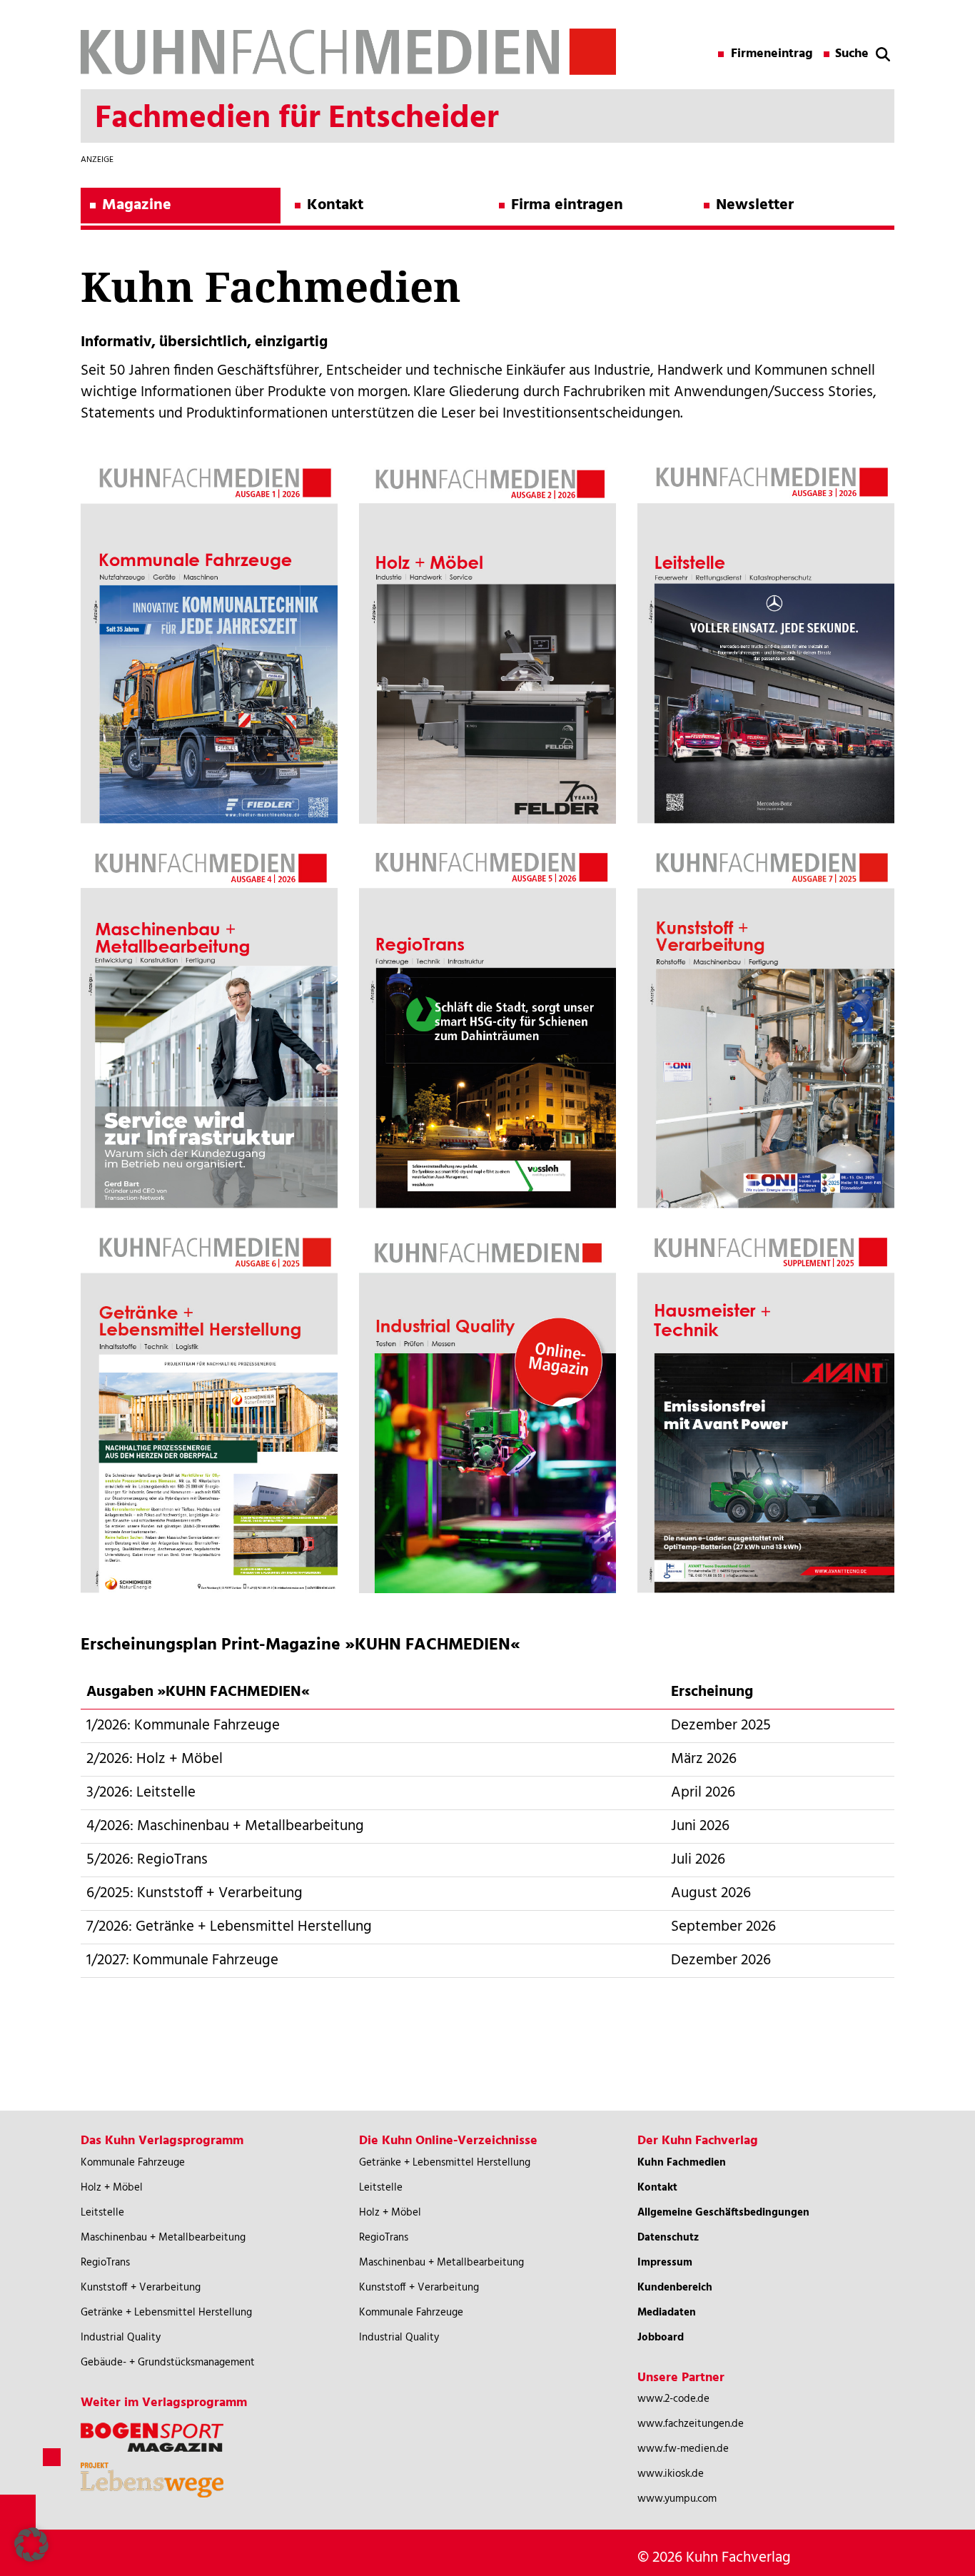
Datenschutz (668, 2238)
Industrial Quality (121, 2338)
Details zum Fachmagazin (209, 718)
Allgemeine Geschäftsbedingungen (723, 2213)
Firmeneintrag (772, 54)
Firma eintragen (567, 205)
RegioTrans (105, 2263)
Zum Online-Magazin (209, 773)
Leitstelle (102, 2213)
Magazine (137, 205)
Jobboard (661, 2338)
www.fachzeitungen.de (691, 2424)
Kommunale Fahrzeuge (133, 2163)
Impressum (665, 2263)
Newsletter (755, 205)
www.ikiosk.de (671, 2474)
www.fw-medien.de (683, 2449)
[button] (31, 2545)
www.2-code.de (673, 2399)
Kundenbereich (675, 2288)
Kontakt (335, 205)
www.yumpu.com (677, 2499)
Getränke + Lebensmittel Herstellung (166, 2313)
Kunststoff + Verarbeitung (141, 2288)
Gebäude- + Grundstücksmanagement (168, 2363)
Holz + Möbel (112, 2188)
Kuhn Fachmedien (682, 2163)
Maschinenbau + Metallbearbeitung (163, 2238)
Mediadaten (667, 2313)
